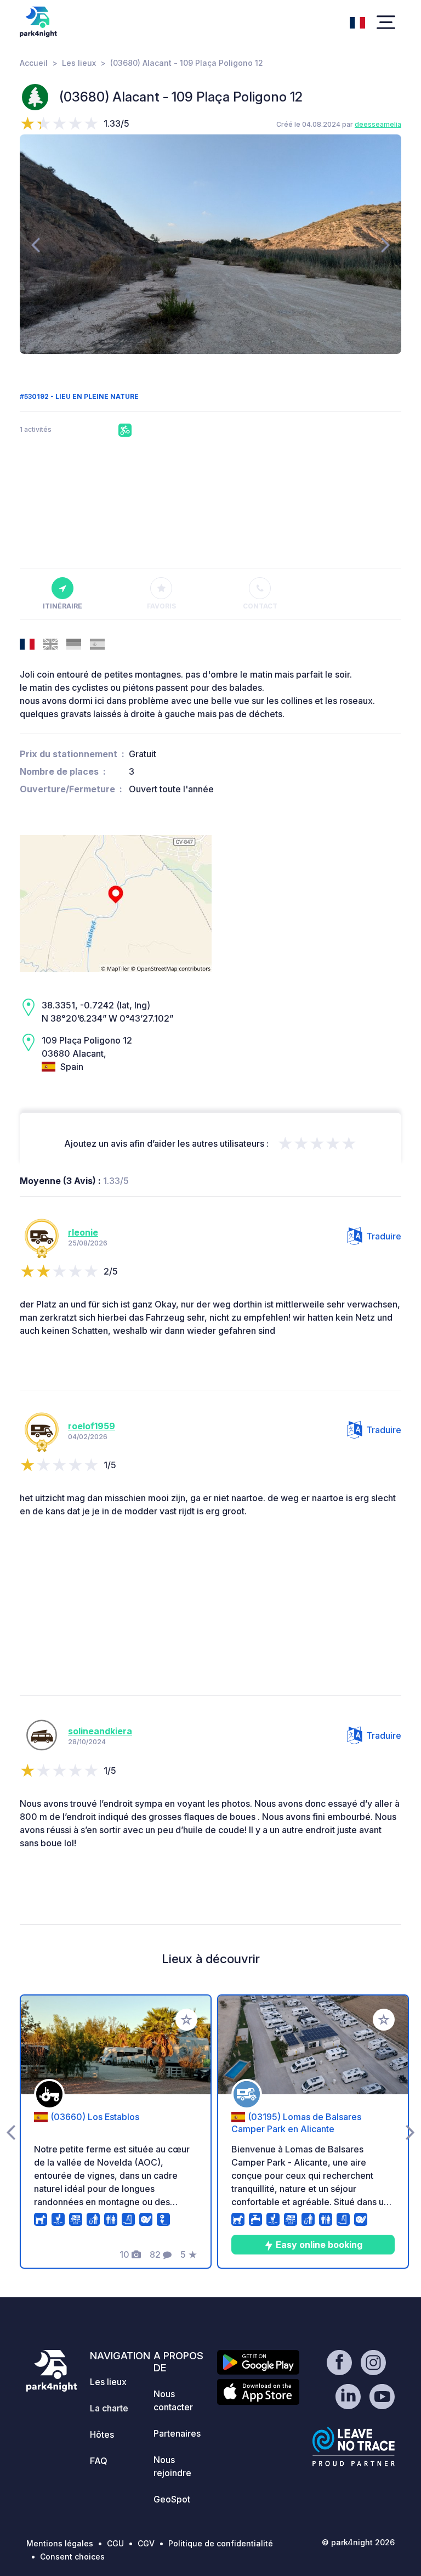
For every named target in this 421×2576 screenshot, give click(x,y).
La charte (109, 2408)
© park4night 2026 (358, 2542)
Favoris (161, 606)
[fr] (357, 21)
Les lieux (79, 63)
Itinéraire (62, 606)
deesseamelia (378, 124)
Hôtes (102, 2434)
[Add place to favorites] (186, 2020)
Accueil (34, 63)
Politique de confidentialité (221, 2543)
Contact (260, 606)
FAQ (99, 2461)
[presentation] (35, 244)
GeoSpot (172, 2499)
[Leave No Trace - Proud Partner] (354, 2447)
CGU (115, 2543)
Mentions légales (60, 2543)
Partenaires (177, 2433)
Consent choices (72, 2557)
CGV (146, 2543)
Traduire (384, 1236)
